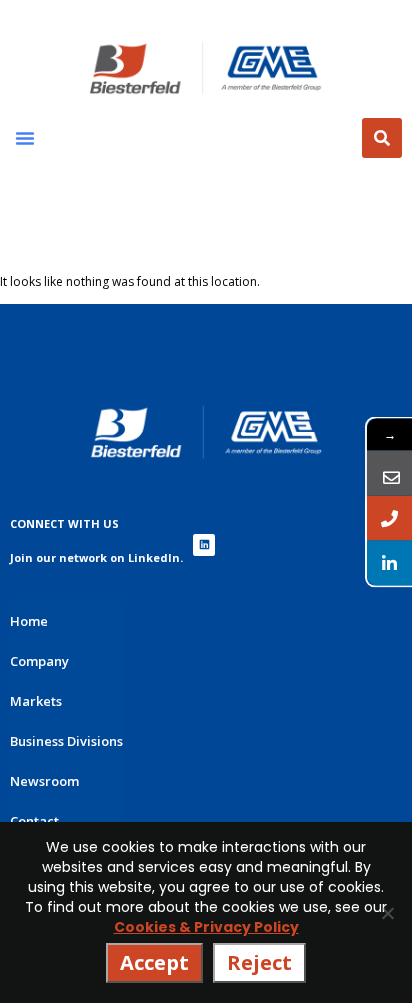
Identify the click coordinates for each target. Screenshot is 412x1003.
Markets (36, 701)
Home (29, 621)
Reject (259, 962)
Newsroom (44, 781)
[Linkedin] (204, 545)
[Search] (382, 138)
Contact (34, 821)
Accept (154, 962)
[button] (25, 138)
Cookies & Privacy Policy (206, 927)
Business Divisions (66, 741)
